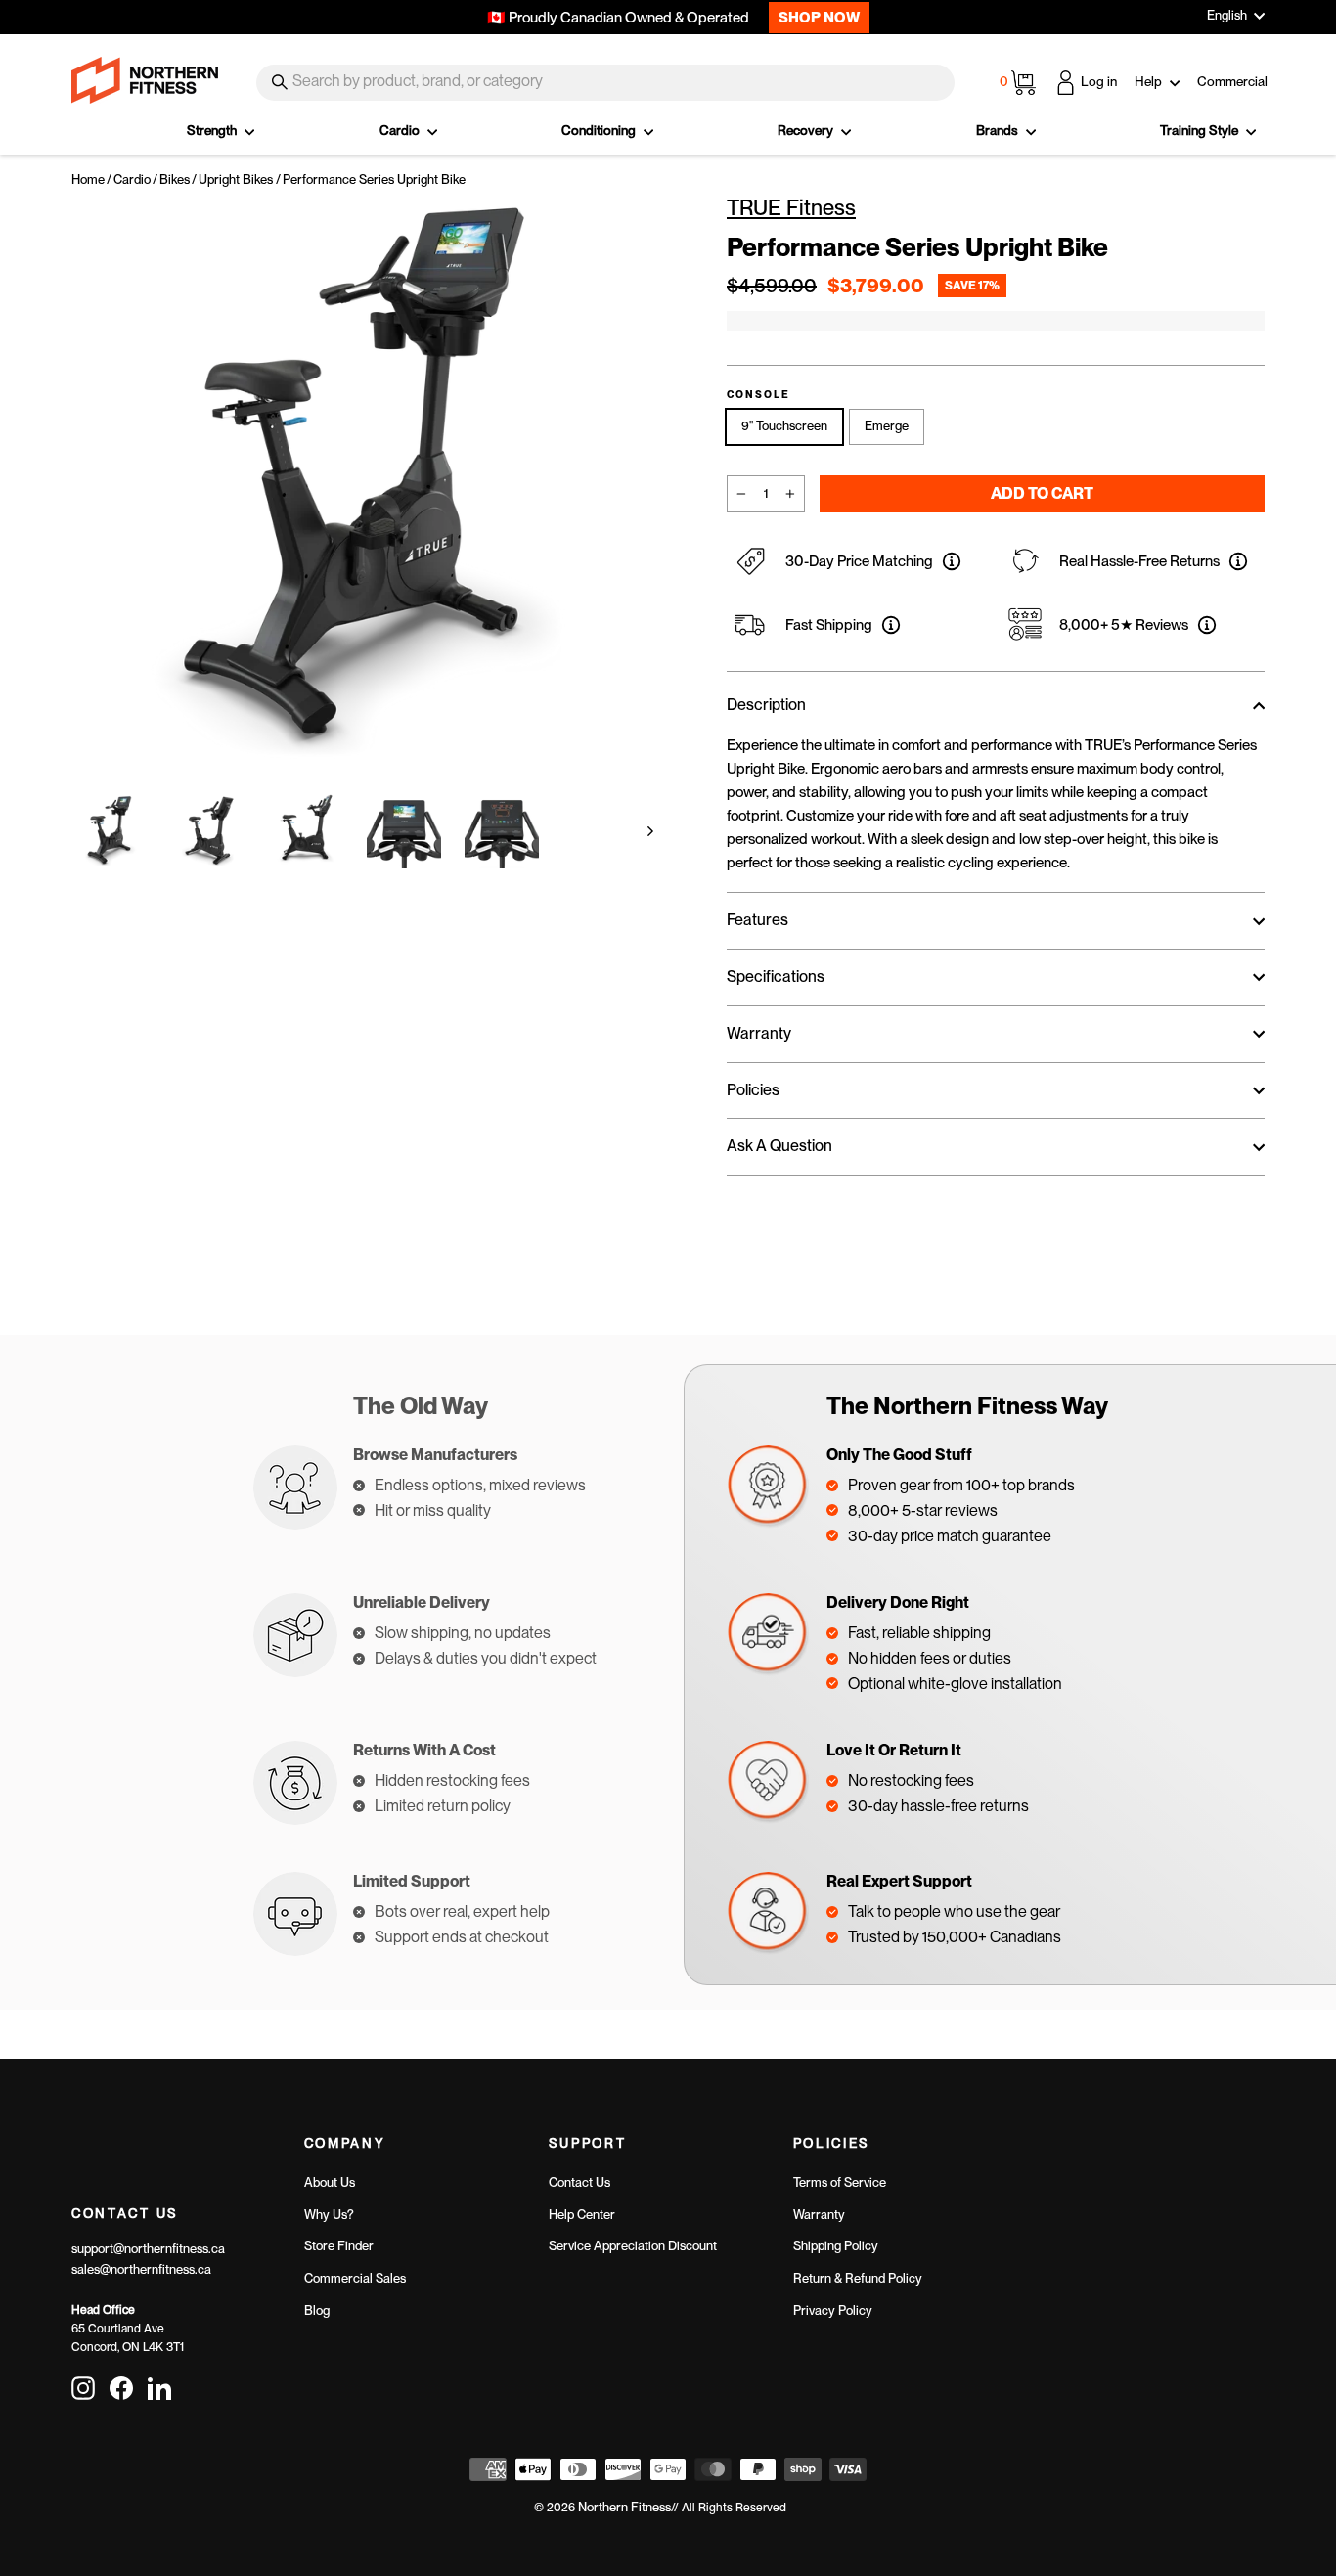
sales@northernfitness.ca (141, 2269)
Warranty (819, 2215)
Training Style (1201, 130)
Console (759, 395)
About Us (330, 2182)
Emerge (887, 426)
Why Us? (329, 2215)
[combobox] (605, 83)
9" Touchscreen (784, 426)
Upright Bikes (236, 179)
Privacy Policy (833, 2310)
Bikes (175, 179)
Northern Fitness (624, 2507)
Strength (213, 130)
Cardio (401, 130)
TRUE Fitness (791, 207)
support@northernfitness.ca (148, 2249)
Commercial (1232, 81)
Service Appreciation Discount (633, 2246)
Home (88, 179)
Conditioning (600, 130)
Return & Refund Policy (858, 2278)
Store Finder (339, 2246)
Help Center (582, 2215)
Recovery (807, 130)
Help (1150, 81)
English (1227, 15)
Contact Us (579, 2182)
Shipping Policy (836, 2246)
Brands (999, 130)
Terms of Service (840, 2182)
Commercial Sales (355, 2278)
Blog (317, 2310)
